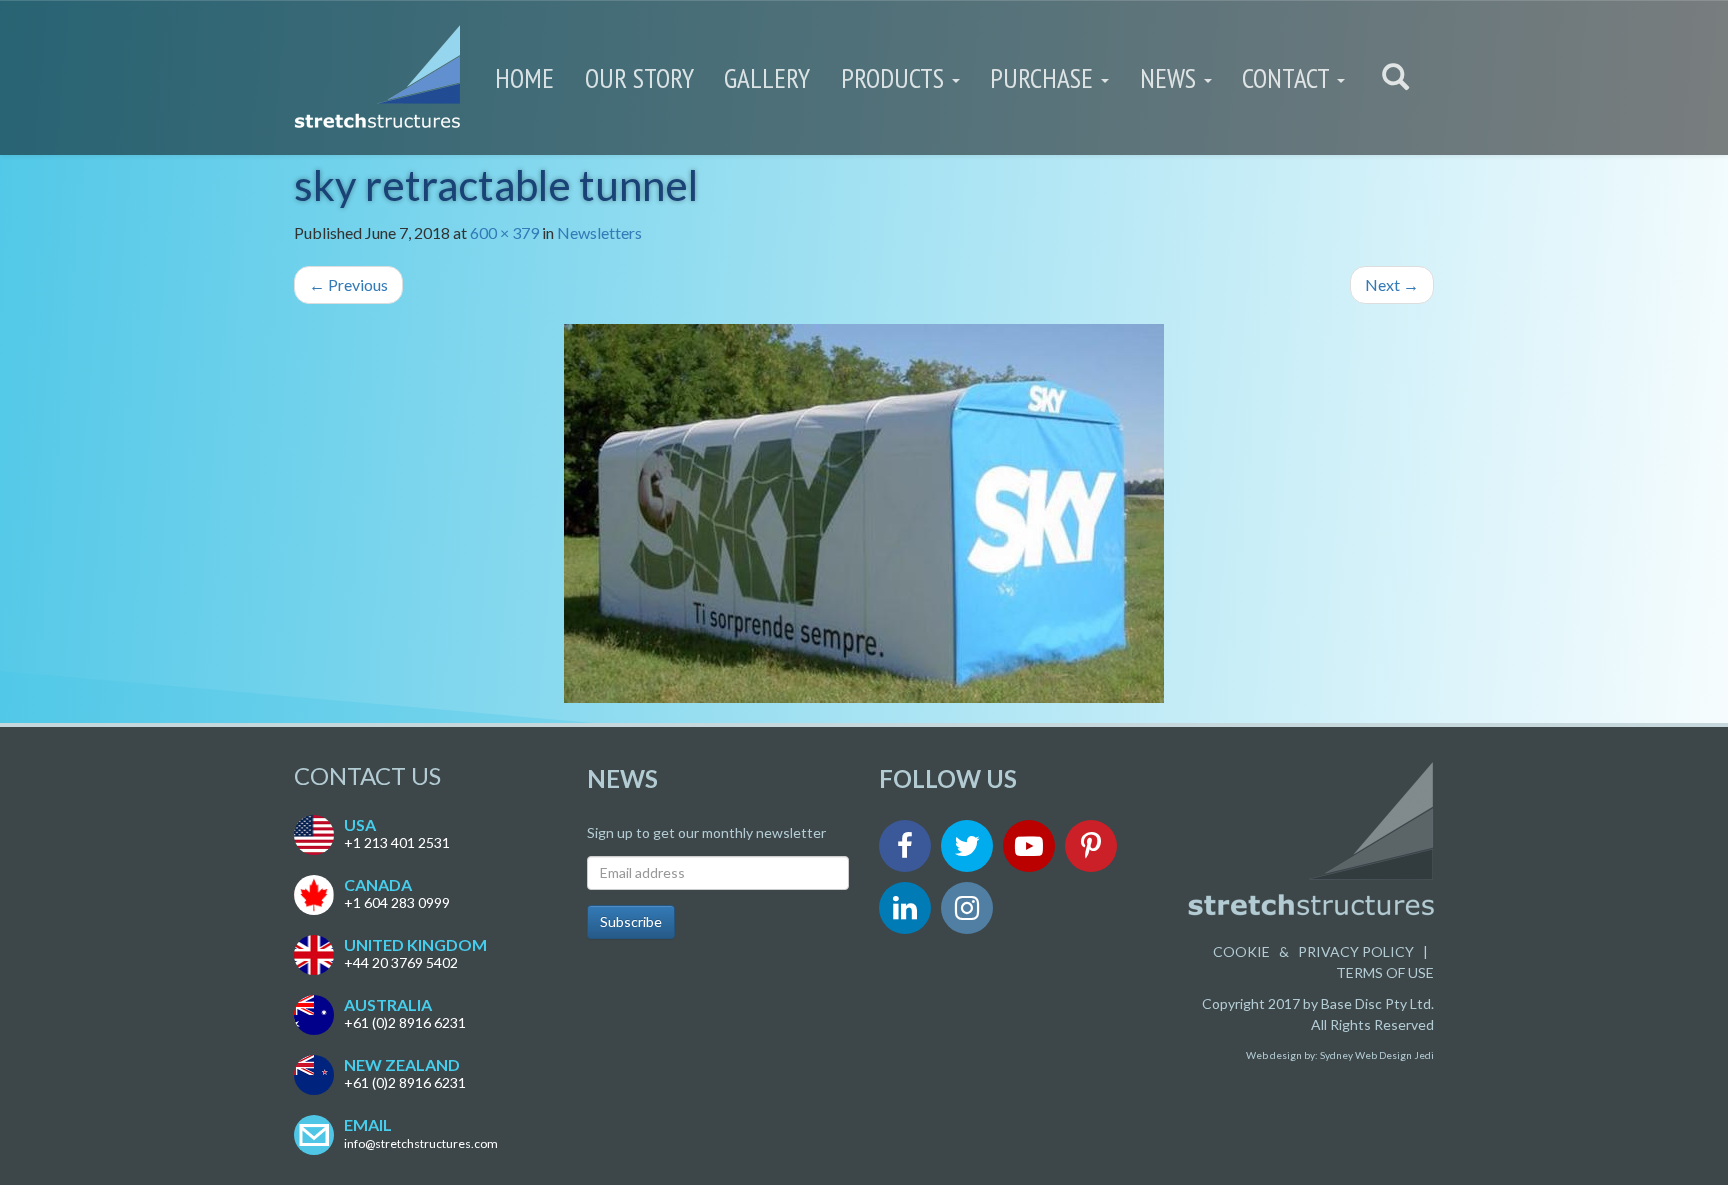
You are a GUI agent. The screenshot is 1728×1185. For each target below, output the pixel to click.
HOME (524, 78)
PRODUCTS (895, 78)
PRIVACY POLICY (1356, 951)
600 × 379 (504, 232)
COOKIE (1241, 951)
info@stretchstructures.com (421, 1143)
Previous (348, 284)
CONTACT (1288, 78)
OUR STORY (639, 78)
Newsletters (599, 232)
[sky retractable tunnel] (864, 513)
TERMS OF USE (1385, 972)
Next (1392, 284)
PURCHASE (1044, 78)
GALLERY (767, 78)
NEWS (1171, 78)
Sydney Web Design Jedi (1377, 1055)
